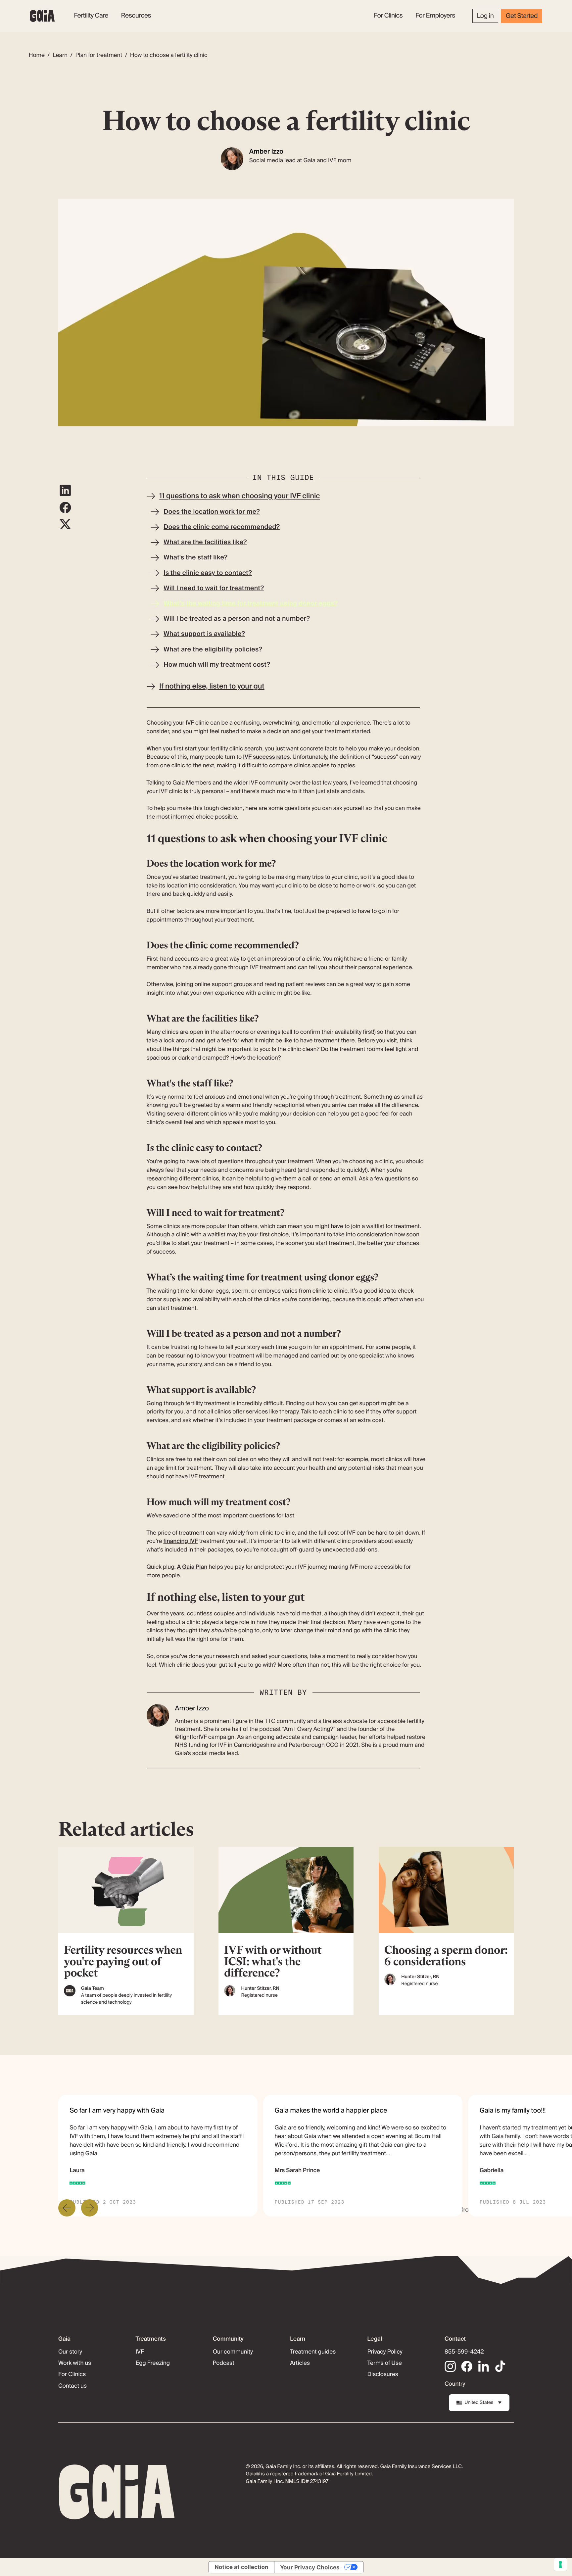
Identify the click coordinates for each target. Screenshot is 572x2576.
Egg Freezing (153, 2363)
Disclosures (383, 2374)
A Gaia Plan (192, 1567)
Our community (233, 2352)
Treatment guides (313, 2352)
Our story (70, 2352)
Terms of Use (385, 2363)
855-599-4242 (464, 2352)
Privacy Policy (385, 2352)
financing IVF (181, 1541)
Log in (485, 16)
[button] (91, 16)
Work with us (75, 2363)
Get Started (522, 16)
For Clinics (72, 2374)
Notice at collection (241, 2567)
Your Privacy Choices (310, 2567)
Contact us (72, 2386)
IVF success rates (266, 757)
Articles (300, 2363)
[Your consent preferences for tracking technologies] (560, 2564)
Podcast (224, 2363)
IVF (140, 2352)
